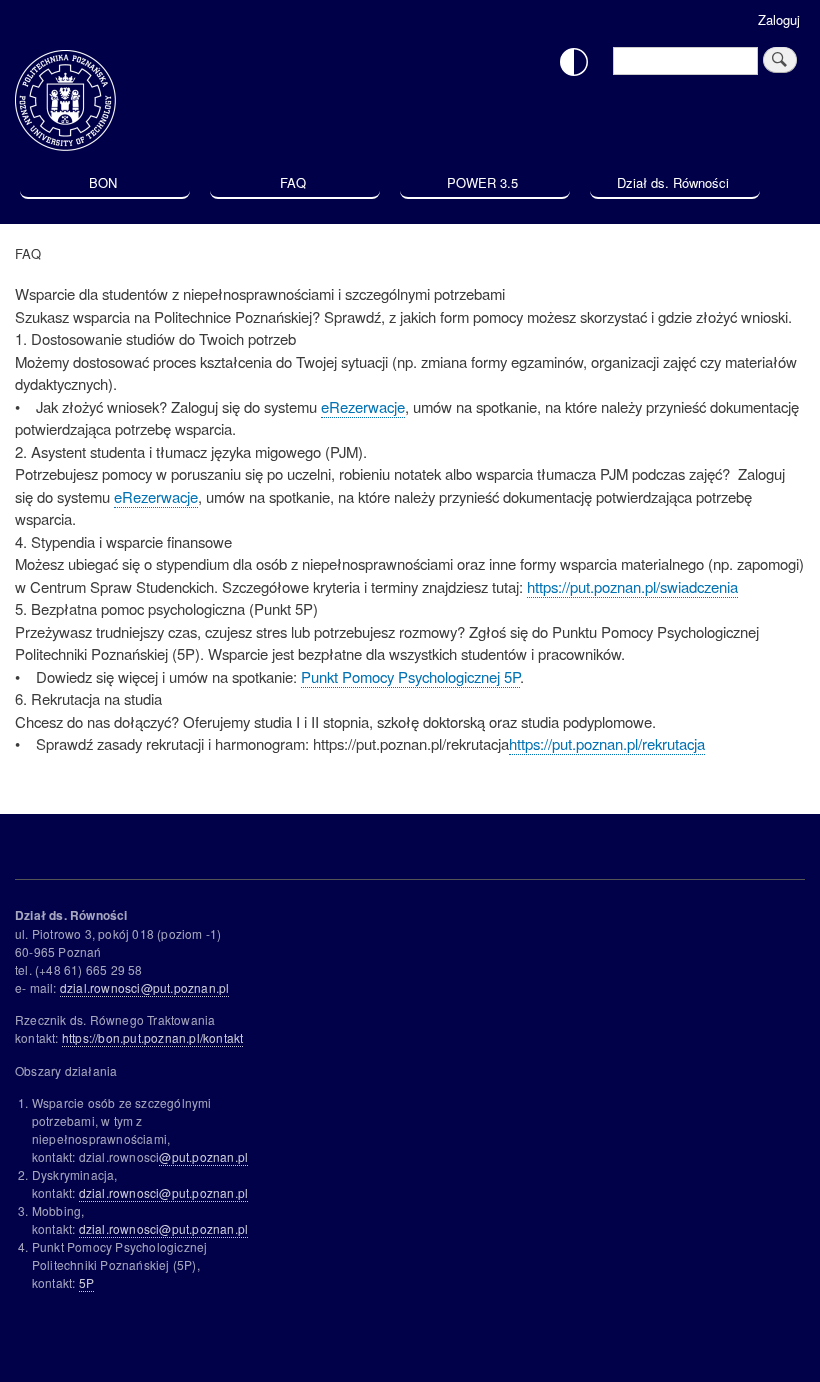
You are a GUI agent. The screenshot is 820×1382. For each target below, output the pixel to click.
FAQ (293, 182)
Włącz (574, 62)
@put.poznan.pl (203, 1156)
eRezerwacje (363, 406)
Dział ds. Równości (673, 182)
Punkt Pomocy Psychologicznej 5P (410, 676)
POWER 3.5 (482, 182)
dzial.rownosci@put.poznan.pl (145, 987)
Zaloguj (779, 19)
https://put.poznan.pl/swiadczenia (632, 586)
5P (86, 1282)
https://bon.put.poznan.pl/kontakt (153, 1037)
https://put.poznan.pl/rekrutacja (607, 743)
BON (103, 182)
